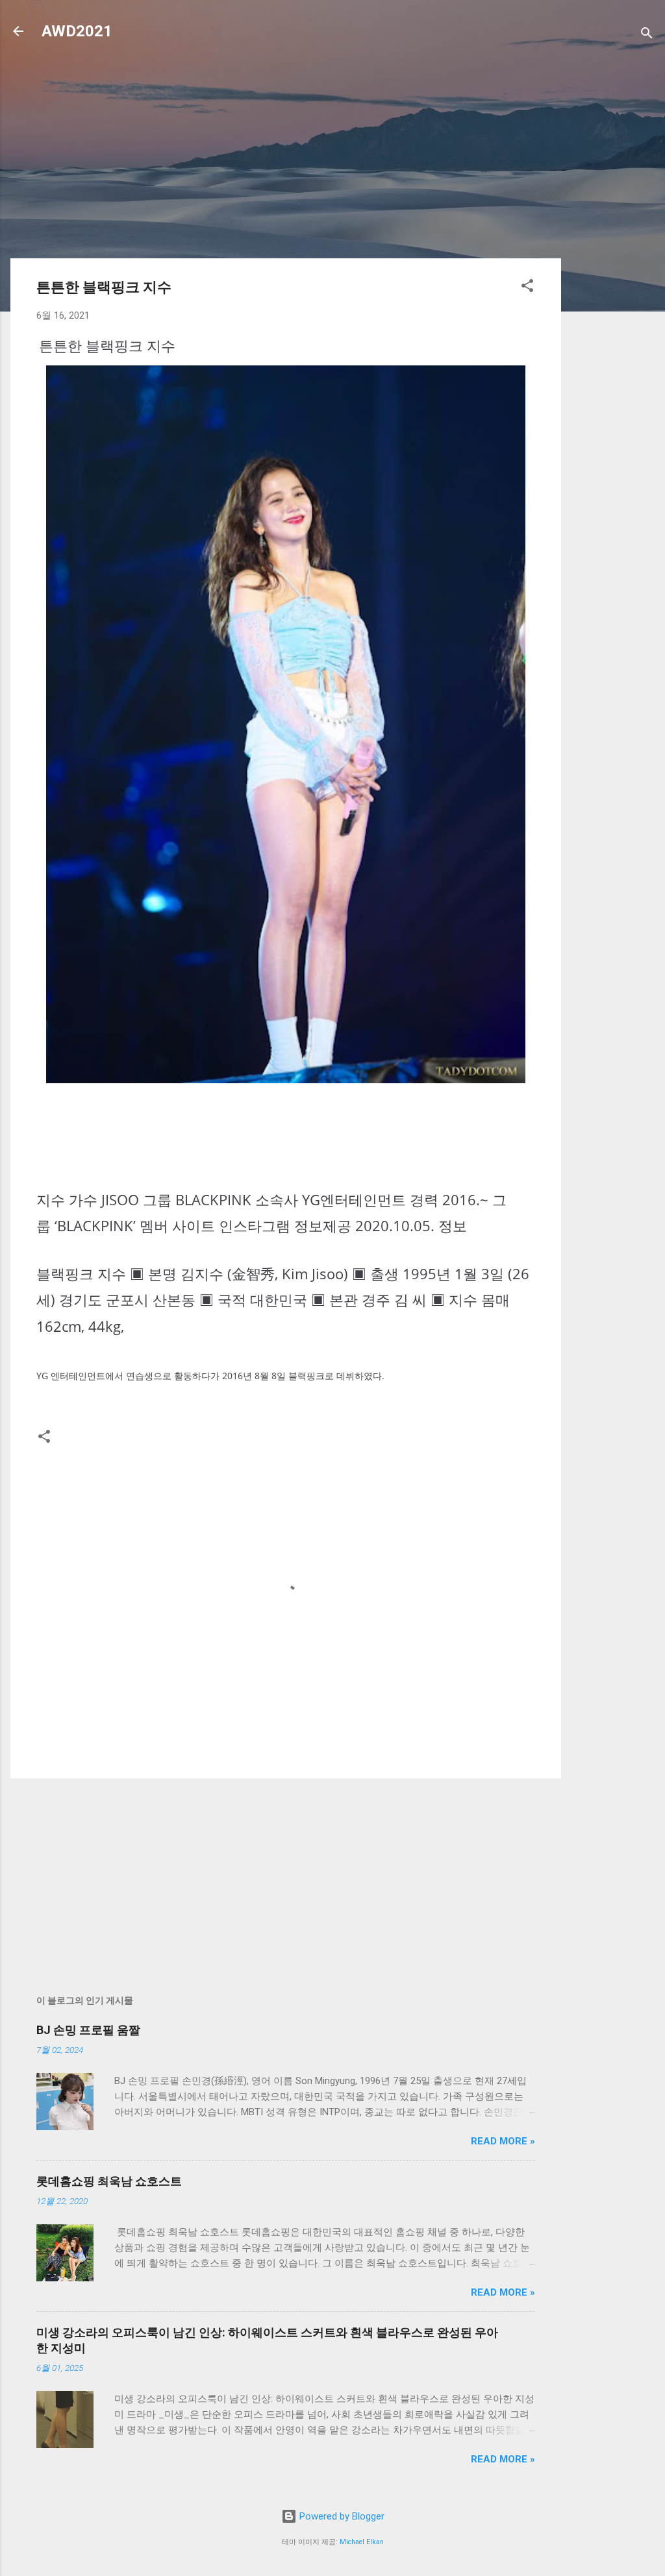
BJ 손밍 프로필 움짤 (88, 2030)
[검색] (647, 35)
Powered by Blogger (341, 2516)
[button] (527, 288)
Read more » (503, 2141)
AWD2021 (77, 31)
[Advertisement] (613, 261)
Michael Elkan (362, 2542)
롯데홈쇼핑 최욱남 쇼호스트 (109, 2181)
